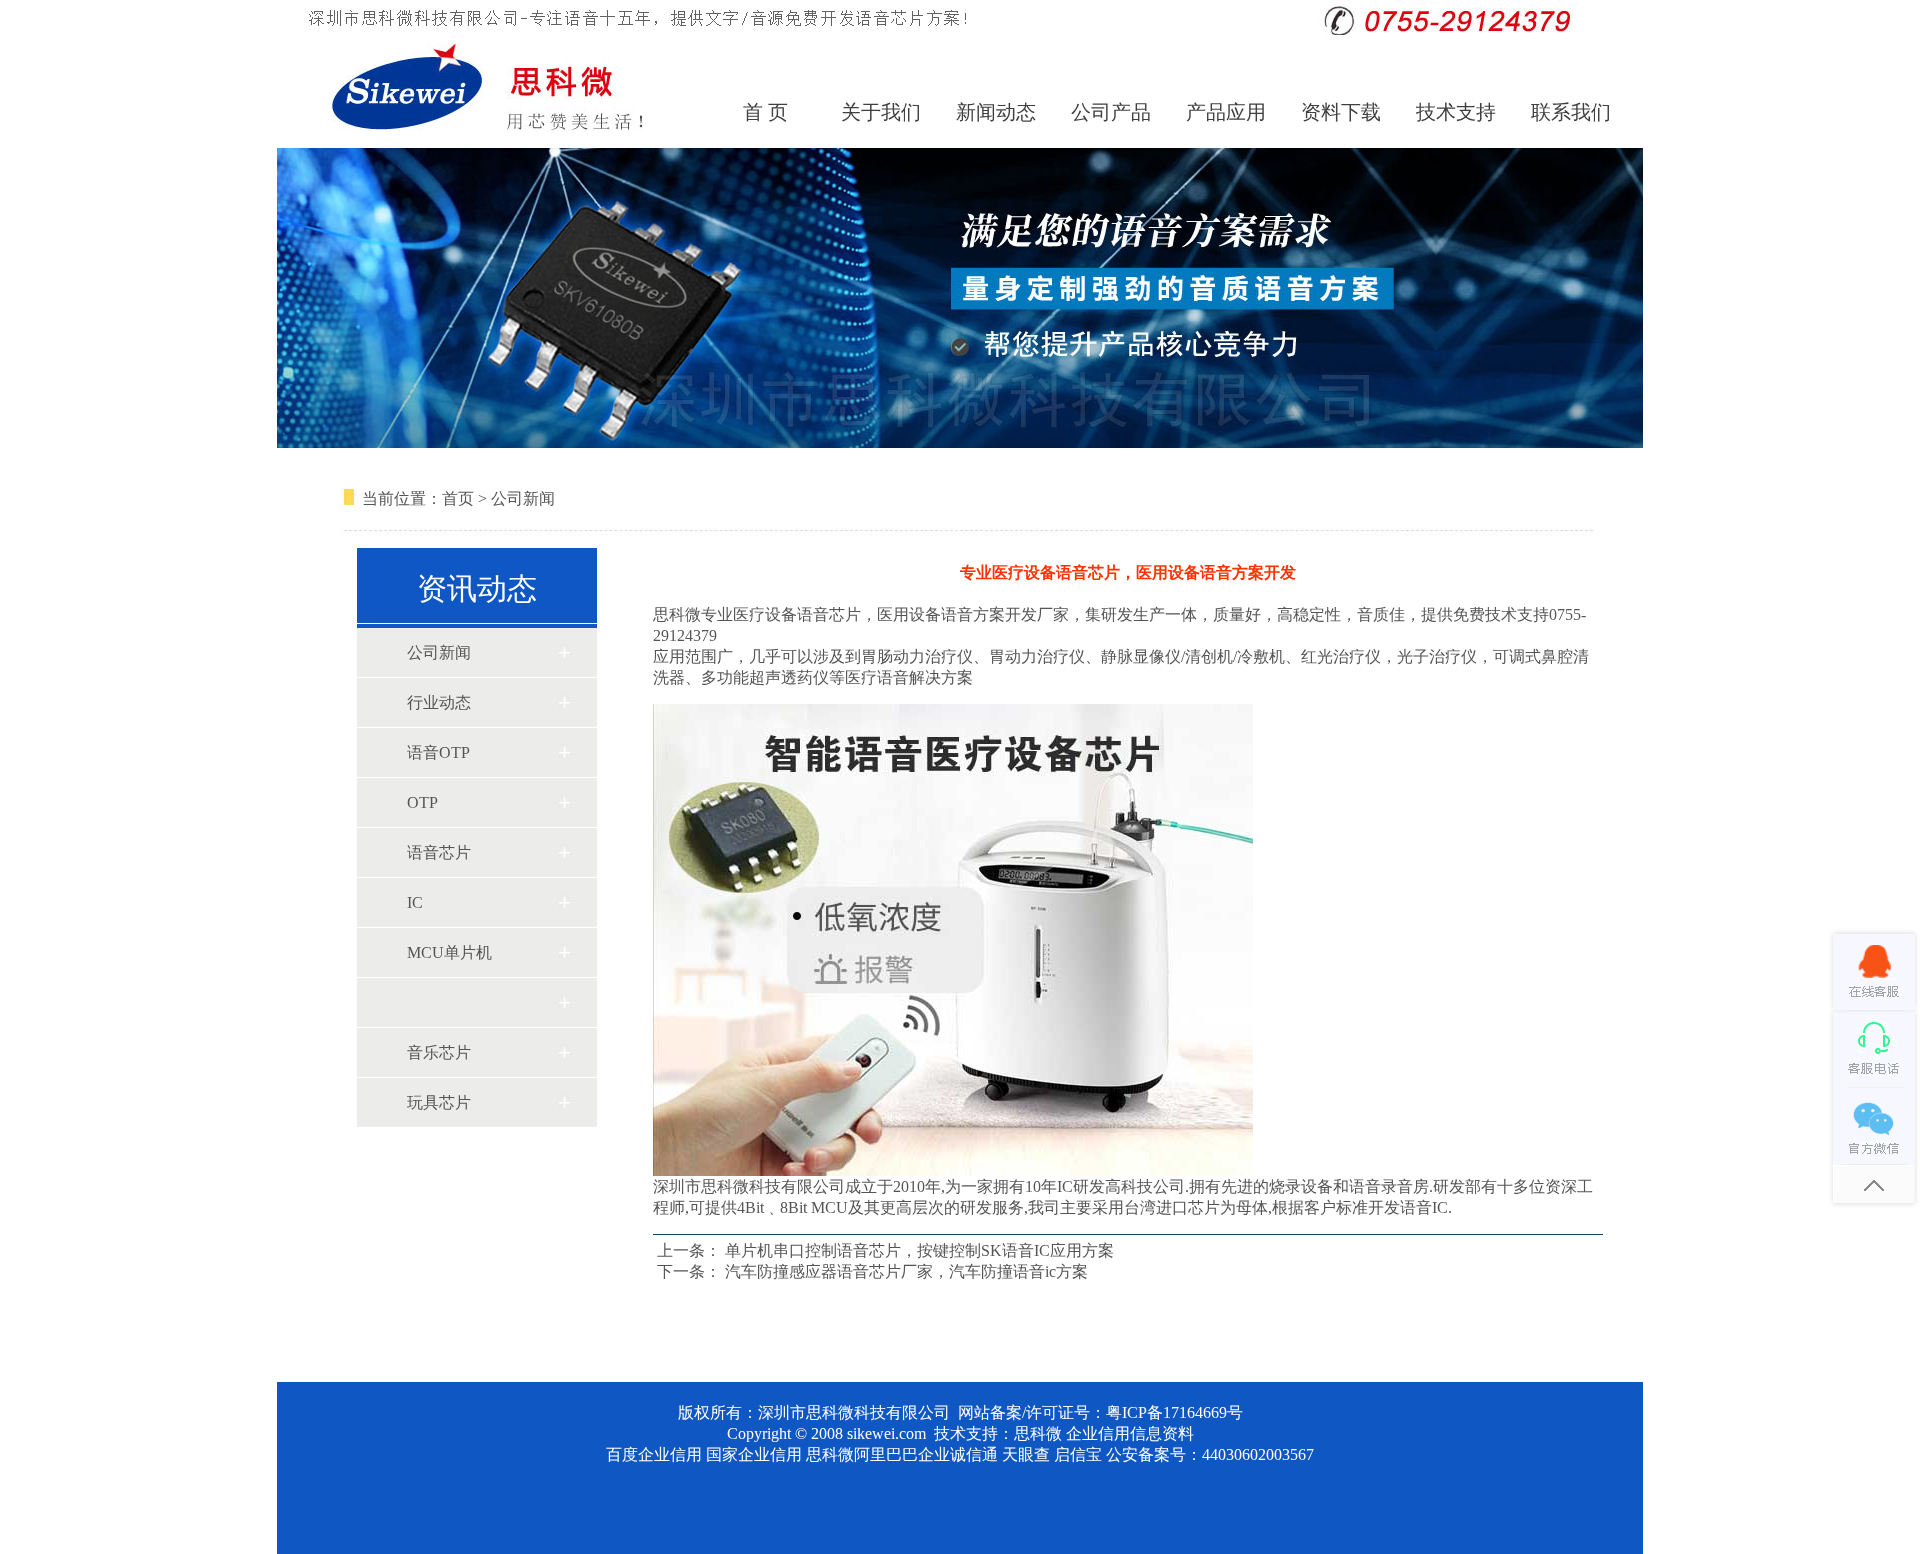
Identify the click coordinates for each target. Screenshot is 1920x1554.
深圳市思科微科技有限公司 (854, 1412)
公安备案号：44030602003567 (1210, 1454)
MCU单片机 (449, 952)
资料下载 (1341, 112)
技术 (950, 1433)
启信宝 (1078, 1454)
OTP (422, 802)
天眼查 (1026, 1454)
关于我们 (881, 112)
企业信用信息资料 (1130, 1433)
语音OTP (438, 752)
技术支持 (1456, 112)
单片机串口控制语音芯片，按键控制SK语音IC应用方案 (919, 1250)
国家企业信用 (754, 1454)
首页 (458, 498)
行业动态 (439, 702)
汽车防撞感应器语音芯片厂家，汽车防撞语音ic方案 (906, 1271)
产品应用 (1226, 112)
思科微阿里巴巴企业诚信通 (902, 1454)
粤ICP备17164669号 (1174, 1412)
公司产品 (1111, 112)
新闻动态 (996, 112)
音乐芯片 (439, 1052)
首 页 (765, 112)
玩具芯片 (439, 1102)
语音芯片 (439, 852)
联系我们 (1571, 112)
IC (415, 902)
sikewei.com (886, 1433)
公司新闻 (523, 498)
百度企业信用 (654, 1454)
